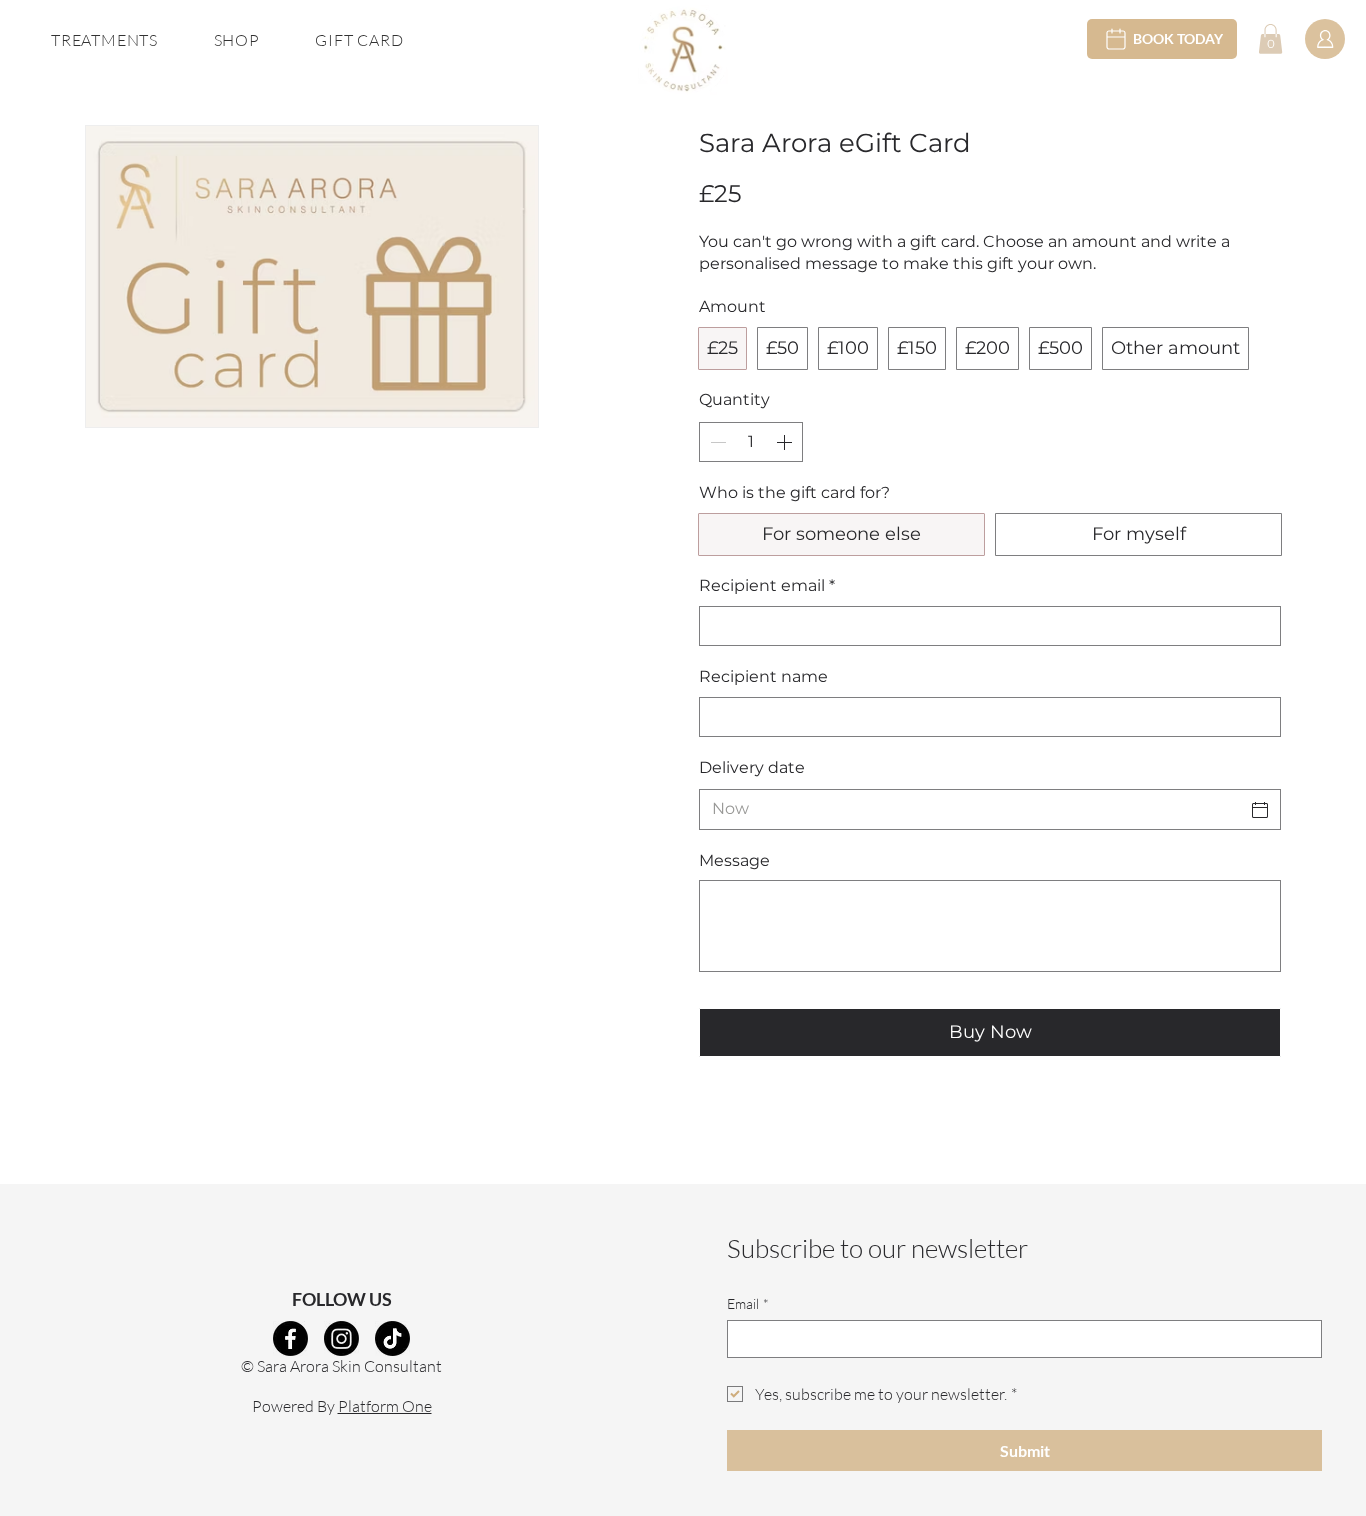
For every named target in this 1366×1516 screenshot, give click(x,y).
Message (734, 860)
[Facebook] (290, 1338)
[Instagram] (341, 1338)
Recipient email (767, 585)
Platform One (385, 1406)
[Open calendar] (1260, 810)
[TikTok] (392, 1338)
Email (748, 1303)
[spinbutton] (751, 442)
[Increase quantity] (786, 442)
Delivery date (752, 767)
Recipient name (763, 676)
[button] (104, 40)
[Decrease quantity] (716, 442)
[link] (1270, 39)
